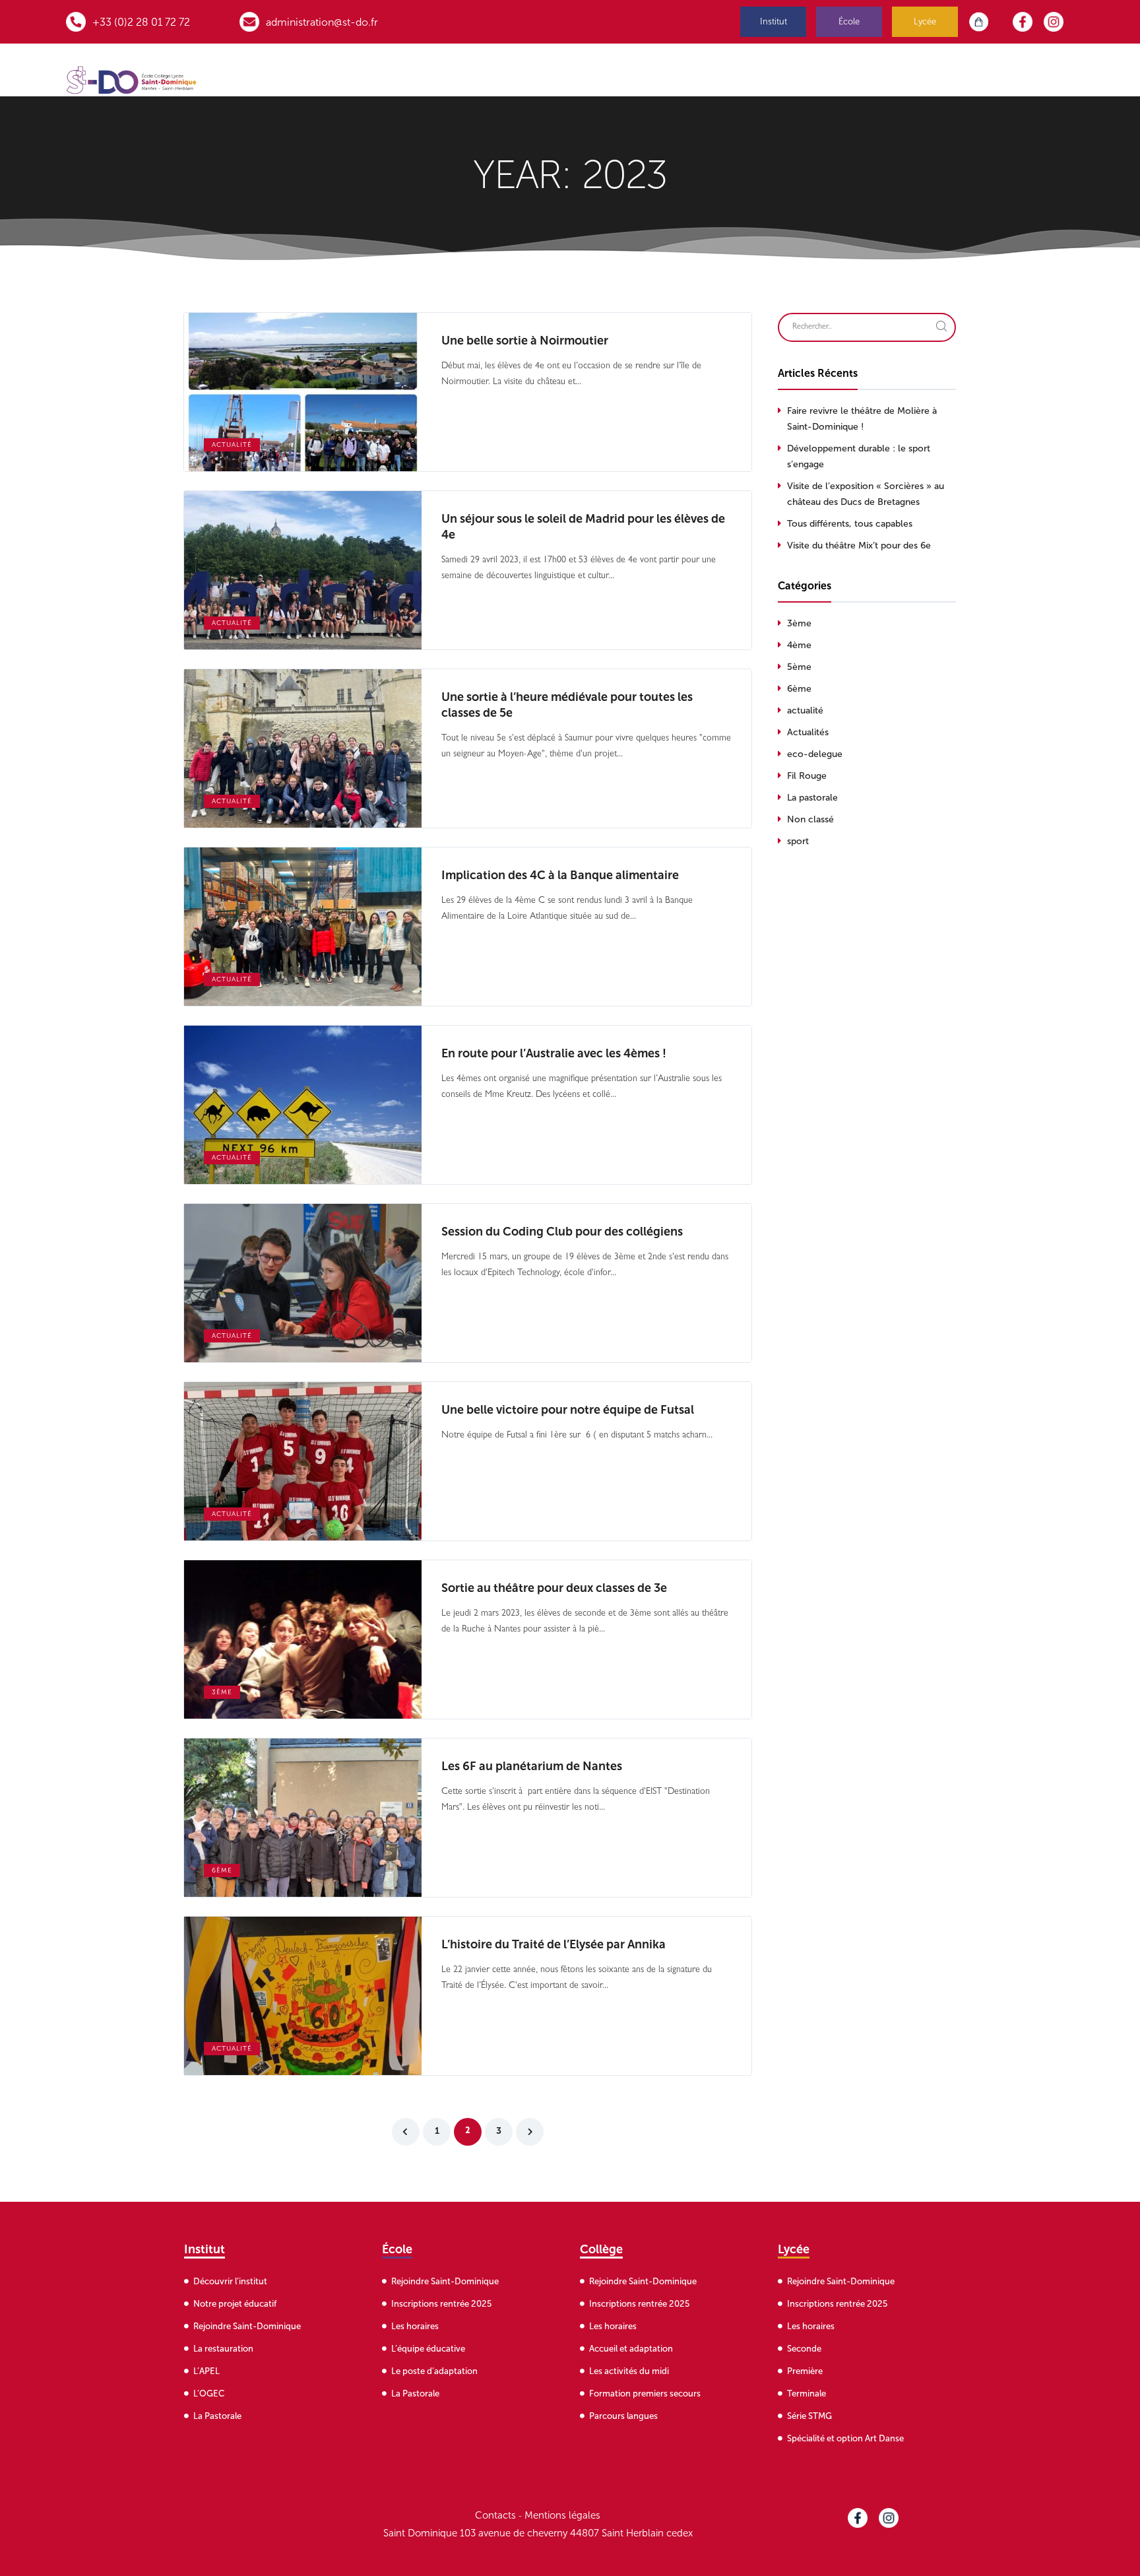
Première (805, 2371)
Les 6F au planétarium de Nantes (532, 1766)
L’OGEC (209, 2394)
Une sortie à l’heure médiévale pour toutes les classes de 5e (567, 705)
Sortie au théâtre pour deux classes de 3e (554, 1588)
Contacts (495, 2515)
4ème (799, 645)
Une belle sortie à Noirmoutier (525, 341)
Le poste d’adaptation (434, 2371)
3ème (222, 1692)
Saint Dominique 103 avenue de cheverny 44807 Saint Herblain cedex (538, 2533)
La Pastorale (217, 2416)
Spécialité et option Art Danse (845, 2438)
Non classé (810, 819)
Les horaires (415, 2326)
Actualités (808, 732)
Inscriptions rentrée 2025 (441, 2304)
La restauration (223, 2349)
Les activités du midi (629, 2371)
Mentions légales (562, 2515)
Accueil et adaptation (631, 2349)
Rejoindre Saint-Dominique (247, 2326)
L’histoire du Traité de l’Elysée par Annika (554, 1944)
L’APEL (206, 2371)
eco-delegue (815, 754)
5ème (799, 667)
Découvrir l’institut (230, 2281)
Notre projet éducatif (235, 2304)
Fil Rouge (807, 776)
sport (798, 841)
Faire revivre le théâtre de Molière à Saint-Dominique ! (862, 419)
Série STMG (809, 2416)
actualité (232, 445)
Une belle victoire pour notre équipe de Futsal (568, 1410)
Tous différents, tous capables (850, 524)
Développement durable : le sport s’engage (859, 456)
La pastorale (812, 798)
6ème (222, 1870)
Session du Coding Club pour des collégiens (562, 1232)
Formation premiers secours (645, 2394)
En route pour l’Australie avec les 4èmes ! (554, 1053)
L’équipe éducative (428, 2349)
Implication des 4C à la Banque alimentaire (560, 875)
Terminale (807, 2394)
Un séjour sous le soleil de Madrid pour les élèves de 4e (583, 527)
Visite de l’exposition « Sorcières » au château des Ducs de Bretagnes (866, 494)
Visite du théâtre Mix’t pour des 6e (859, 545)
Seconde (804, 2349)
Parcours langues (623, 2416)
